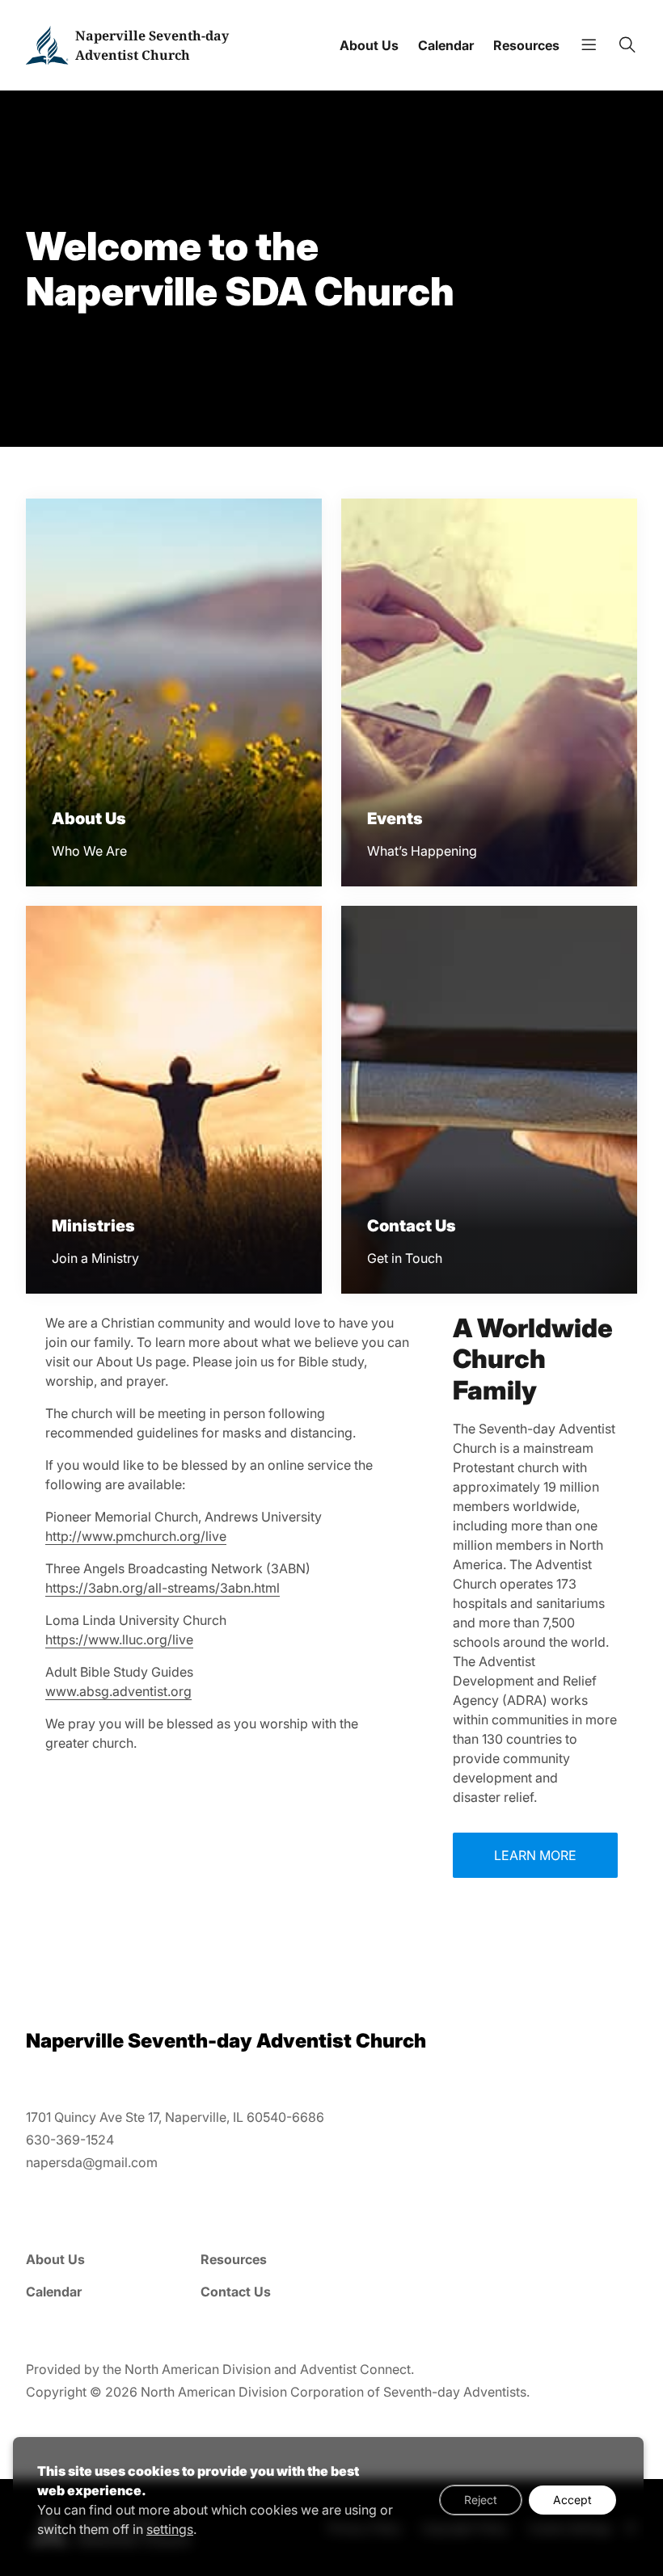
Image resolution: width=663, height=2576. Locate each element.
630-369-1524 (70, 2140)
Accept (572, 2500)
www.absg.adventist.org (118, 1691)
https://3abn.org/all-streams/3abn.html (163, 1588)
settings (170, 2529)
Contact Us (236, 2292)
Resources (526, 45)
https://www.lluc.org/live (119, 1639)
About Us (369, 45)
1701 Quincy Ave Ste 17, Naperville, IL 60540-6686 (175, 2117)
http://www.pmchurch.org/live (136, 1536)
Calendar (446, 45)
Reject (481, 2500)
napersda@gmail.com (92, 2162)
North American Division (198, 2369)
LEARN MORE (535, 1855)
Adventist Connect (355, 2369)
